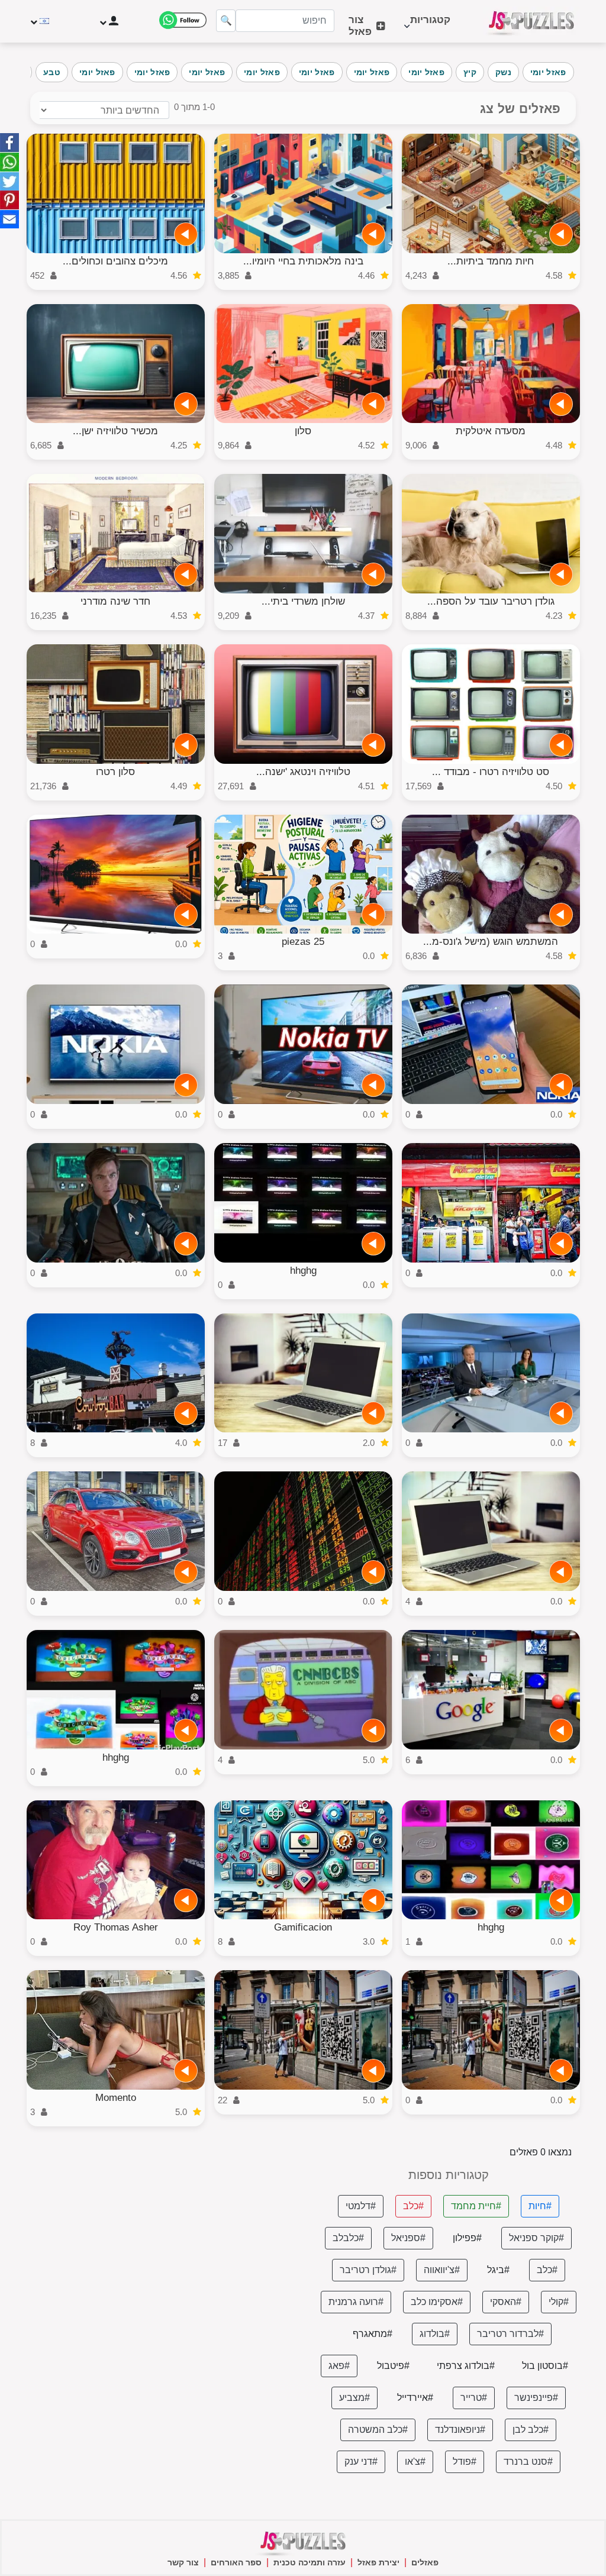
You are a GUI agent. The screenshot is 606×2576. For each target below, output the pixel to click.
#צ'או (415, 2462)
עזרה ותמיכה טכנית (310, 2562)
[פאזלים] (531, 21)
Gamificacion (303, 1927)
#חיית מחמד (476, 2206)
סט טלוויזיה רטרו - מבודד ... (491, 772)
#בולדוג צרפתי (466, 2366)
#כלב (413, 2206)
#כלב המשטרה (378, 2430)
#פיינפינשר (536, 2398)
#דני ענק (361, 2462)
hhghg (303, 1271)
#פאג (339, 2366)
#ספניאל (408, 2238)
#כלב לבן (531, 2430)
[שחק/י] (561, 234)
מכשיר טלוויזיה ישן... (115, 431)
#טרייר (474, 2398)
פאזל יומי (548, 72)
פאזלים (425, 2562)
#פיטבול (393, 2366)
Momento (116, 2098)
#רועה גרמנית (356, 2302)
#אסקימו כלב (437, 2302)
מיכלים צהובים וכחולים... (115, 261)
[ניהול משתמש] (108, 21)
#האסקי (506, 2302)
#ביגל (498, 2270)
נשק (503, 72)
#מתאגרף (373, 2334)
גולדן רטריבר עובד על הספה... (491, 601)
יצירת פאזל (378, 2562)
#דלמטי (361, 2206)
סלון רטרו (115, 772)
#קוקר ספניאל (536, 2238)
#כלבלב (348, 2238)
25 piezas (303, 942)
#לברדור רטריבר (510, 2334)
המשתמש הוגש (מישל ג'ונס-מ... (491, 942)
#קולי (559, 2302)
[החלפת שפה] (41, 21)
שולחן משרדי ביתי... (303, 601)
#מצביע (354, 2398)
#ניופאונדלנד (460, 2430)
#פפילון (467, 2238)
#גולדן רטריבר (368, 2270)
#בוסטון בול (545, 2366)
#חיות (540, 2206)
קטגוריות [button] (430, 26)
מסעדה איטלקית (491, 431)
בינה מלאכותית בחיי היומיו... (303, 261)
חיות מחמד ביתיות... (491, 261)
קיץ (470, 72)
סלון (303, 431)
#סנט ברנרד (528, 2462)
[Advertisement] (157, 2252)
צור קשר (183, 2562)
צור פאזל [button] (360, 26)
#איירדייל (415, 2398)
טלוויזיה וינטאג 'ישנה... (303, 772)
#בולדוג (435, 2334)
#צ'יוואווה (442, 2270)
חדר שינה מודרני (115, 601)
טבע (52, 72)
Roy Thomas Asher (116, 1927)
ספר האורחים (236, 2562)
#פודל (465, 2462)
